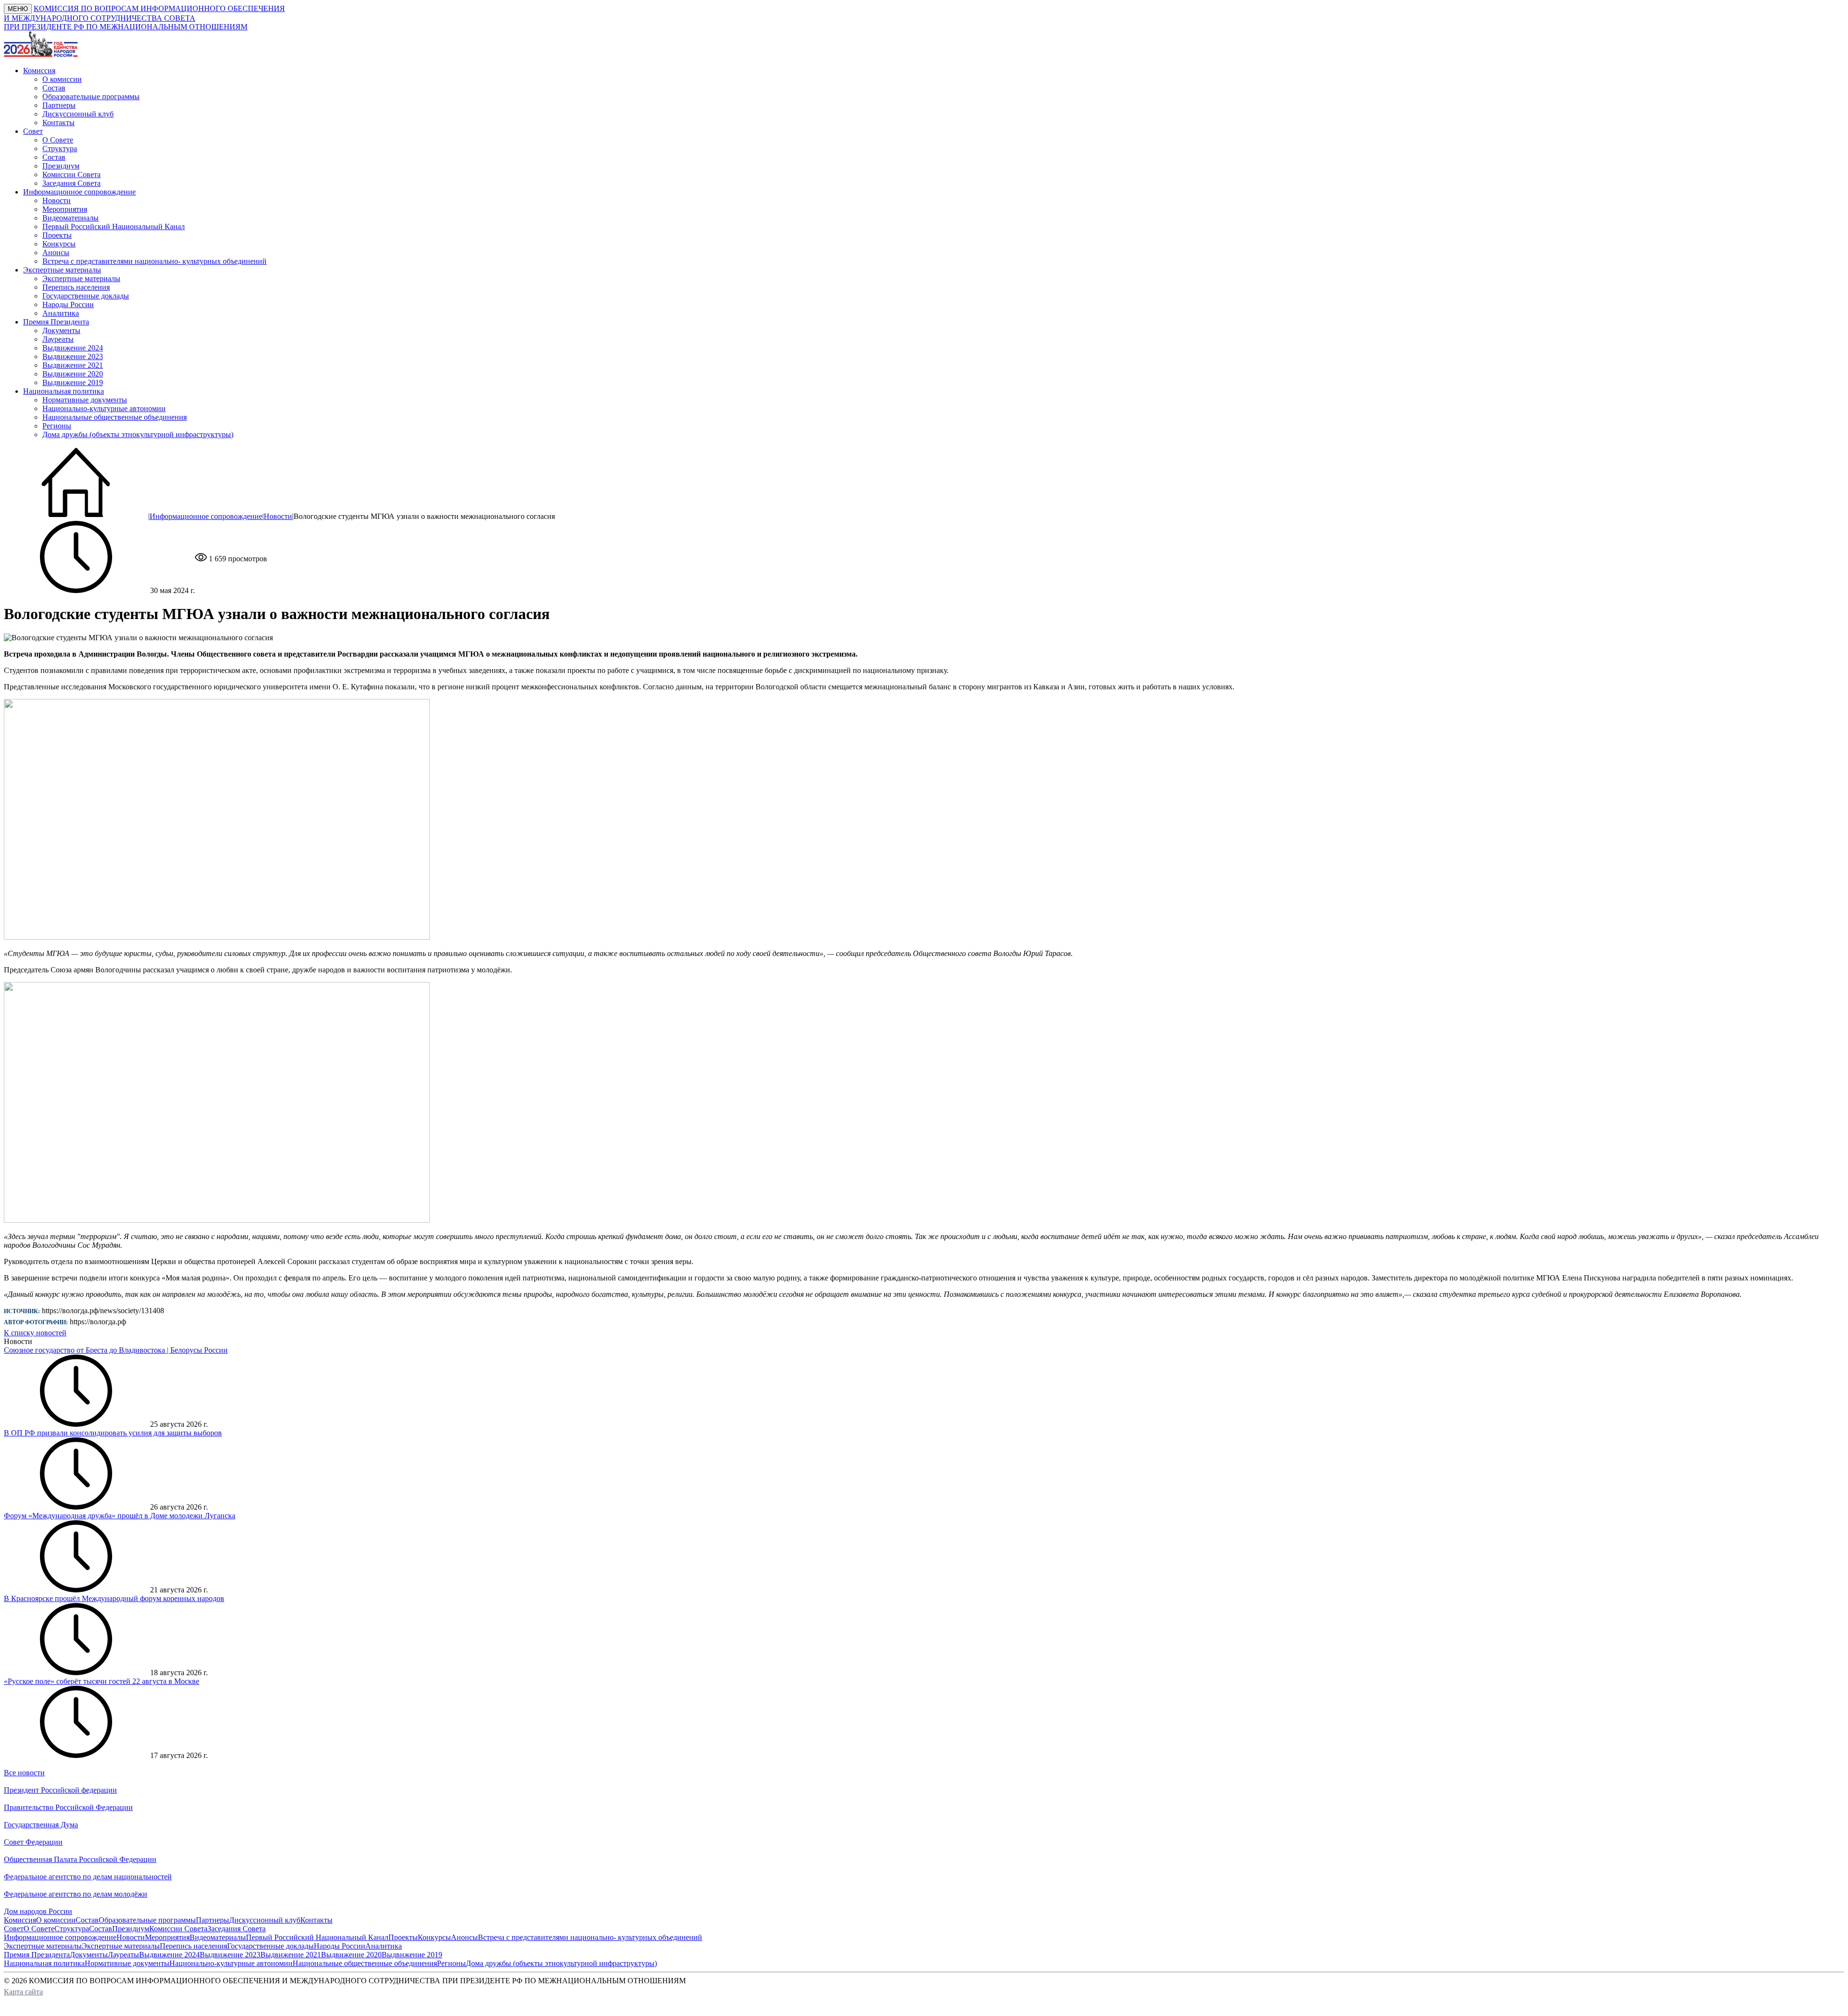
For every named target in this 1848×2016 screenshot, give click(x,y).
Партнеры (59, 105)
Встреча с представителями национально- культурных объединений (154, 261)
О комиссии (62, 79)
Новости (57, 200)
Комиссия (20, 1920)
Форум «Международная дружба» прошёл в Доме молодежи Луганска (120, 1516)
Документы (61, 330)
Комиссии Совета (71, 174)
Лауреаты (58, 339)
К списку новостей (35, 1333)
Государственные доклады (86, 296)
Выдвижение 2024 (73, 348)
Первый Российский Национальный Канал (114, 226)
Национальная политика (44, 1963)
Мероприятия (65, 209)
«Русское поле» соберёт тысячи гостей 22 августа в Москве (102, 1681)
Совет (14, 1929)
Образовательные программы (91, 97)
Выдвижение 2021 (73, 365)
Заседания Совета (71, 183)
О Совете (58, 140)
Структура (60, 149)
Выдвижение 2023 (73, 356)
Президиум (61, 166)
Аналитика (61, 313)
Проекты (57, 235)
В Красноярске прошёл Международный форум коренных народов (114, 1598)
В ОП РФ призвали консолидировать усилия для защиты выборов (113, 1433)
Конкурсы (59, 244)
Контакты (58, 123)
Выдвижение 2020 (73, 374)
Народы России (68, 304)
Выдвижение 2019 (73, 382)
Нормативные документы (85, 400)
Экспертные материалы (81, 278)
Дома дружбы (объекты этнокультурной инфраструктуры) (138, 434)
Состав (54, 88)
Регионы (57, 426)
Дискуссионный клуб (78, 114)
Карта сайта (23, 1992)
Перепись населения (76, 287)
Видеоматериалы (71, 218)
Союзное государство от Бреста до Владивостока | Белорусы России (116, 1350)
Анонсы (56, 252)
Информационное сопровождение (206, 516)
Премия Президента (37, 1955)
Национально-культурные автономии (104, 408)
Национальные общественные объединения (115, 417)
